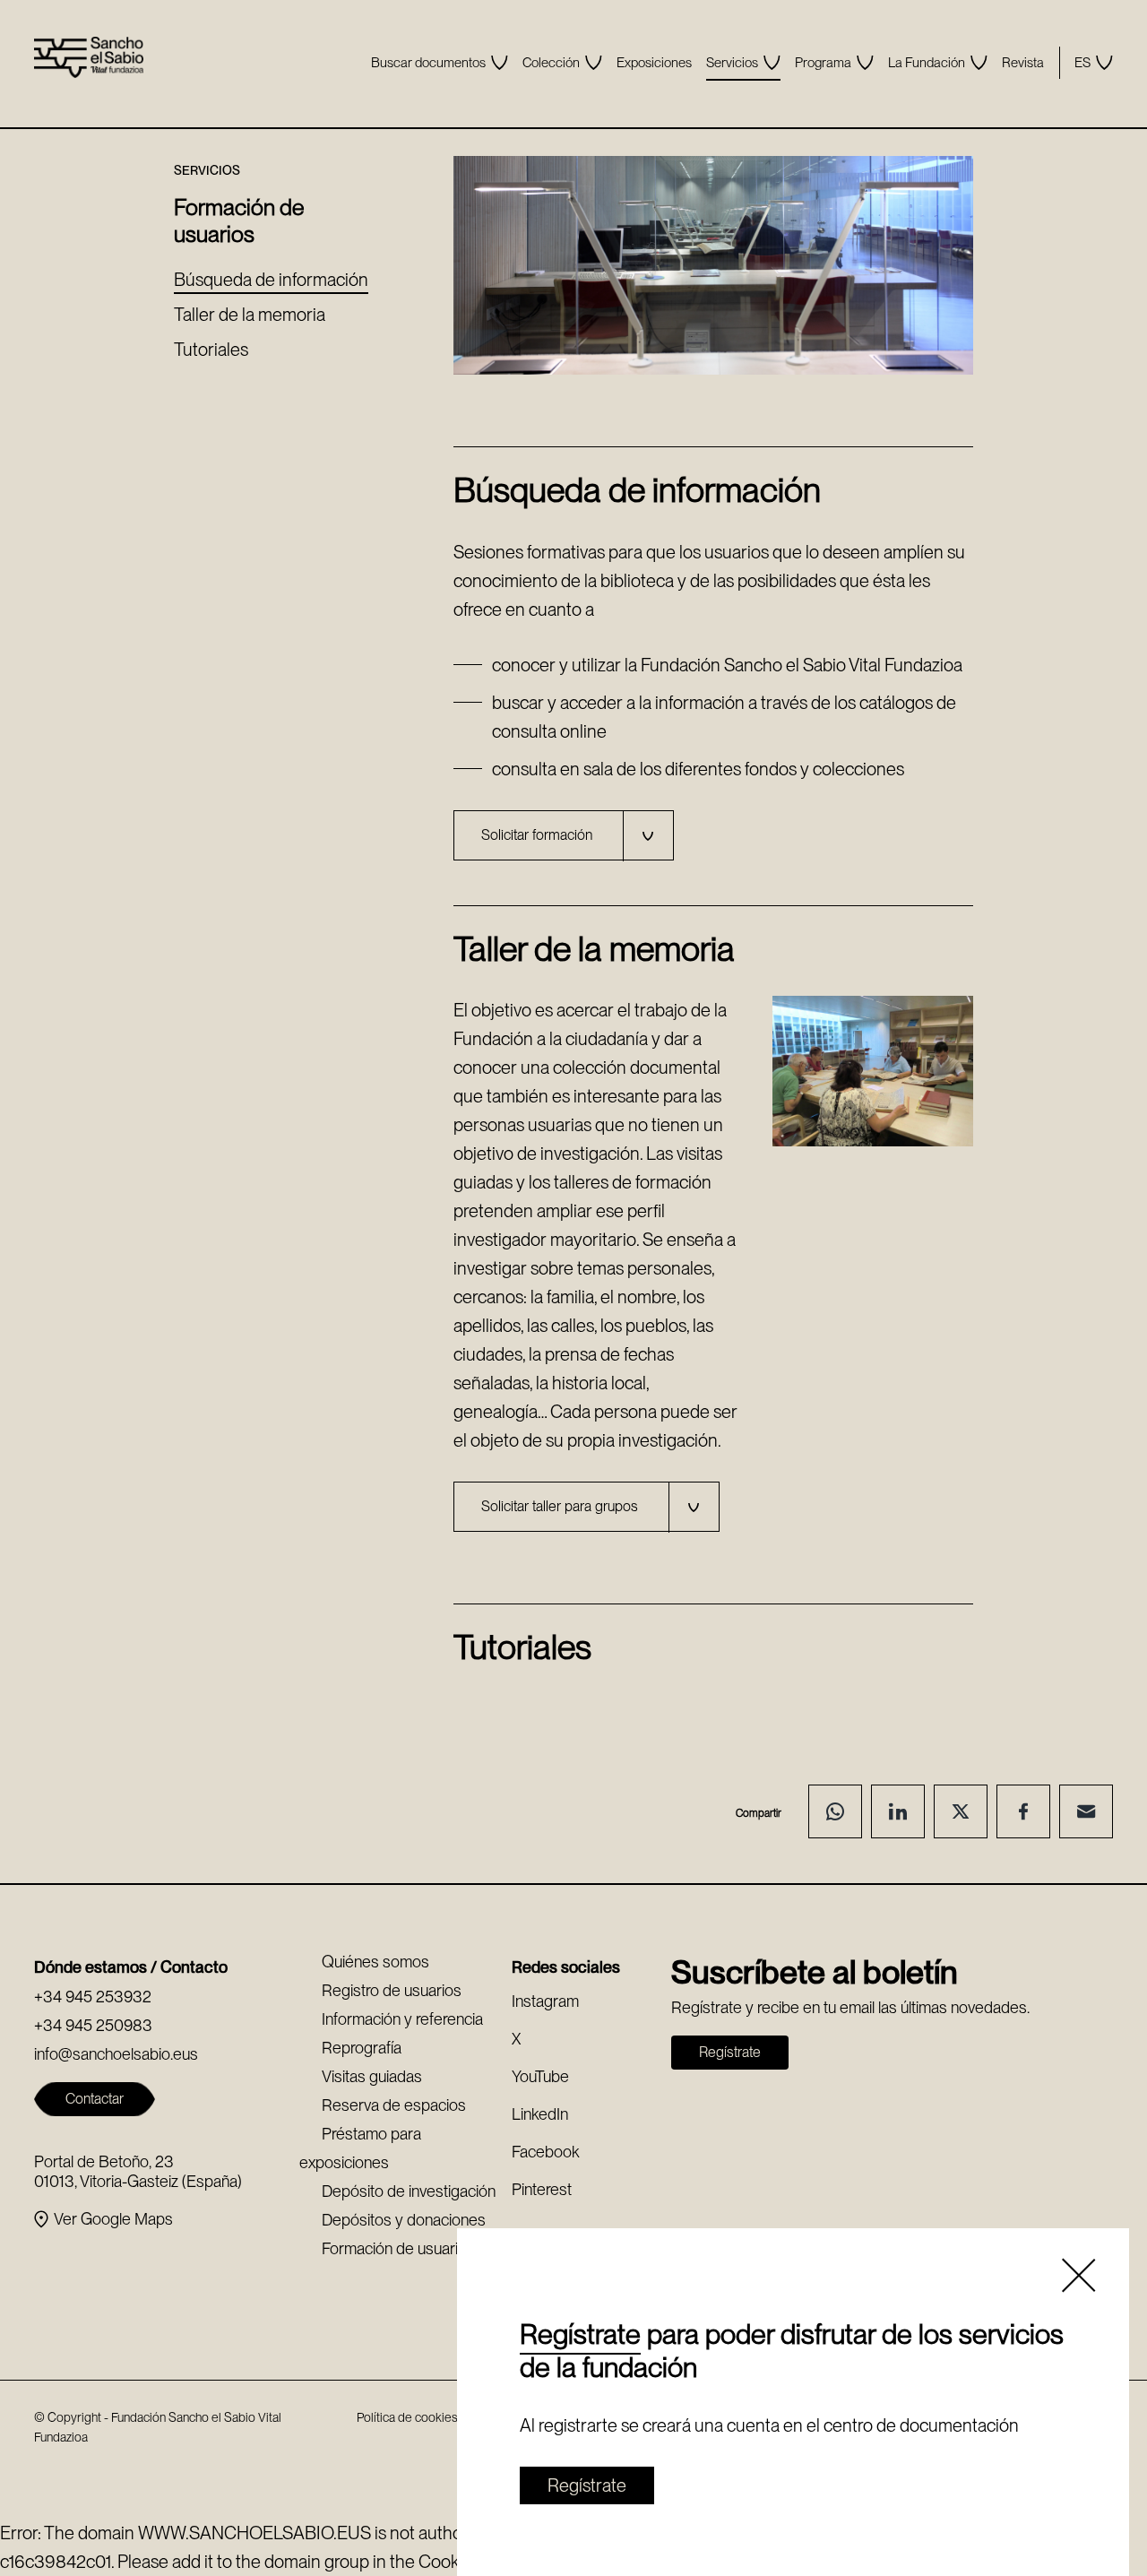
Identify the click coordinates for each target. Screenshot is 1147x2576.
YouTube (540, 2076)
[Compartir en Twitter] (961, 1811)
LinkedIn (540, 2114)
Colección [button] (551, 63)
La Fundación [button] (927, 63)
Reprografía (362, 2048)
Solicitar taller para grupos (560, 1506)
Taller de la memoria (250, 315)
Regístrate (580, 2334)
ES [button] (1082, 63)
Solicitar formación (537, 835)
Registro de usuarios (392, 1990)
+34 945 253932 (93, 1997)
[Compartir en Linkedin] (898, 1811)
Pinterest (542, 2189)
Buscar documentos (428, 63)
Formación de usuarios (398, 2248)
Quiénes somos (375, 1962)
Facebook (545, 2152)
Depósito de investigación (409, 2191)
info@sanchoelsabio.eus (116, 2054)
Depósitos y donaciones (404, 2220)
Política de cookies (407, 2417)
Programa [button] (823, 63)
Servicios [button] (732, 63)
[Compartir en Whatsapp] (835, 1811)
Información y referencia (402, 2019)
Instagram (545, 2001)
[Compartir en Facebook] (1023, 1811)
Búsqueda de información (271, 280)
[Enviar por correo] (1086, 1811)
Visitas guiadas (372, 2076)
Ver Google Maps (113, 2219)
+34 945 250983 (93, 2025)
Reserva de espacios (394, 2105)
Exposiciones (654, 63)
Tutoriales (211, 350)
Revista (1023, 63)
